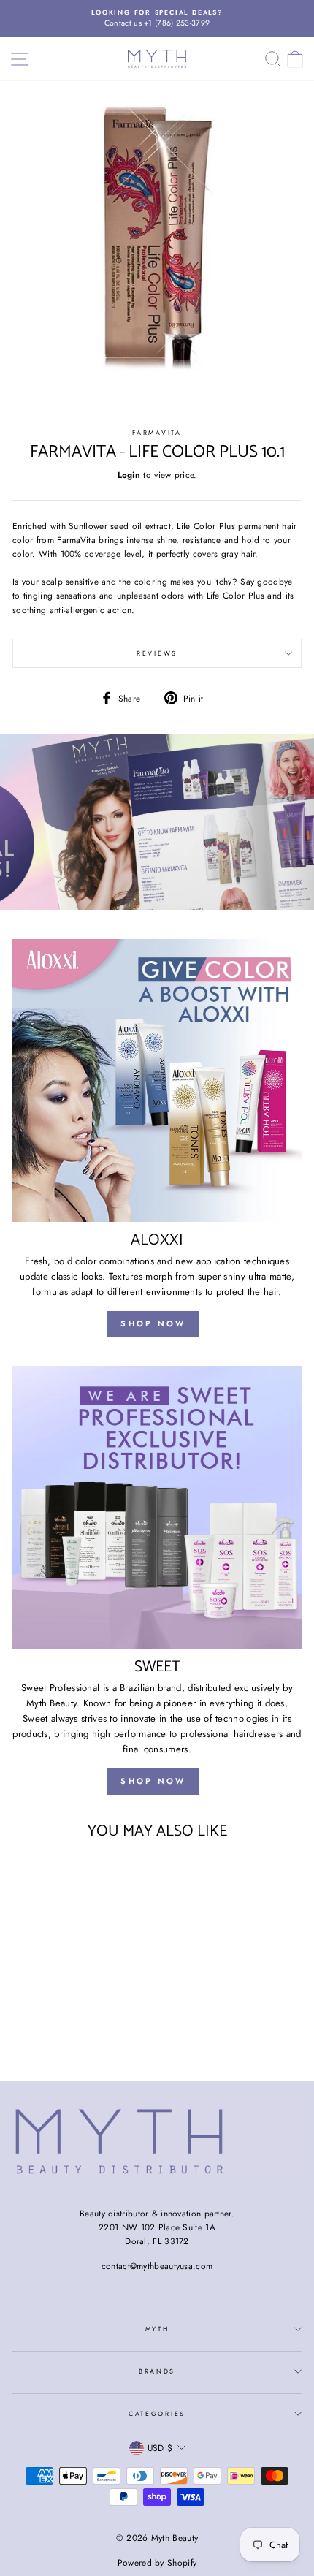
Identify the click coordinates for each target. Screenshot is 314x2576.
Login (129, 475)
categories (157, 2413)
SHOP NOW (153, 1323)
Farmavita (157, 432)
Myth (157, 2329)
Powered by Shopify (157, 2563)
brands (157, 2371)
